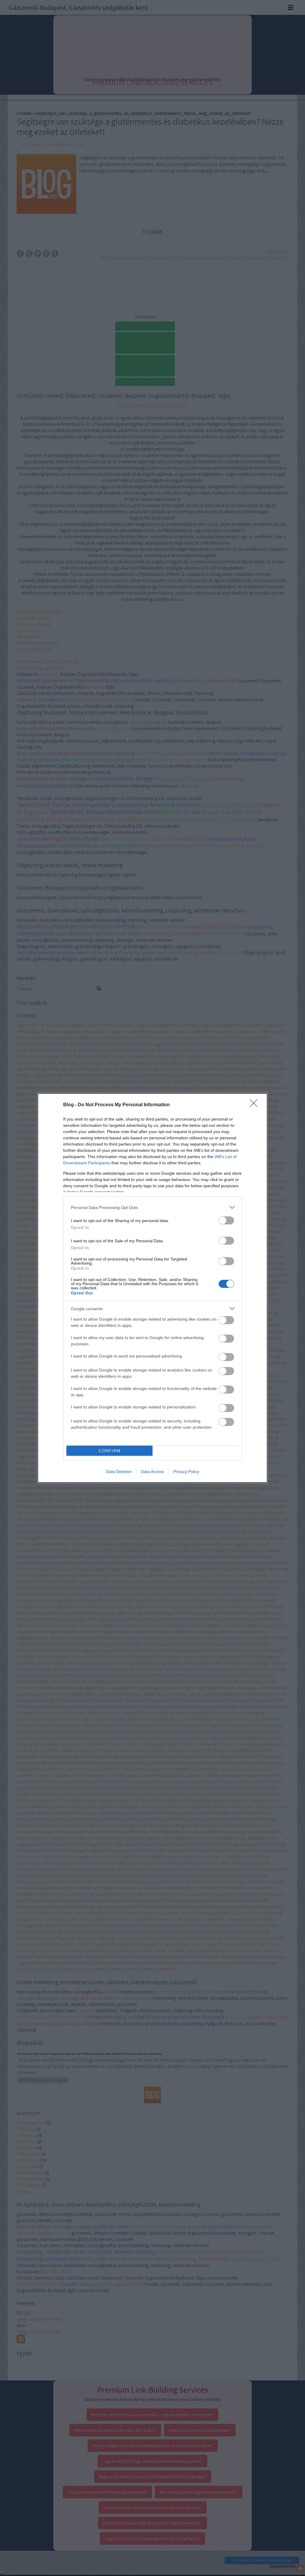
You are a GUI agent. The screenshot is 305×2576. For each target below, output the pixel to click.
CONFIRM (110, 1451)
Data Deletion (119, 1472)
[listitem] (152, 1207)
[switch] (226, 1220)
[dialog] (152, 1288)
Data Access (152, 1472)
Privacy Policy (186, 1472)
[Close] (256, 1105)
